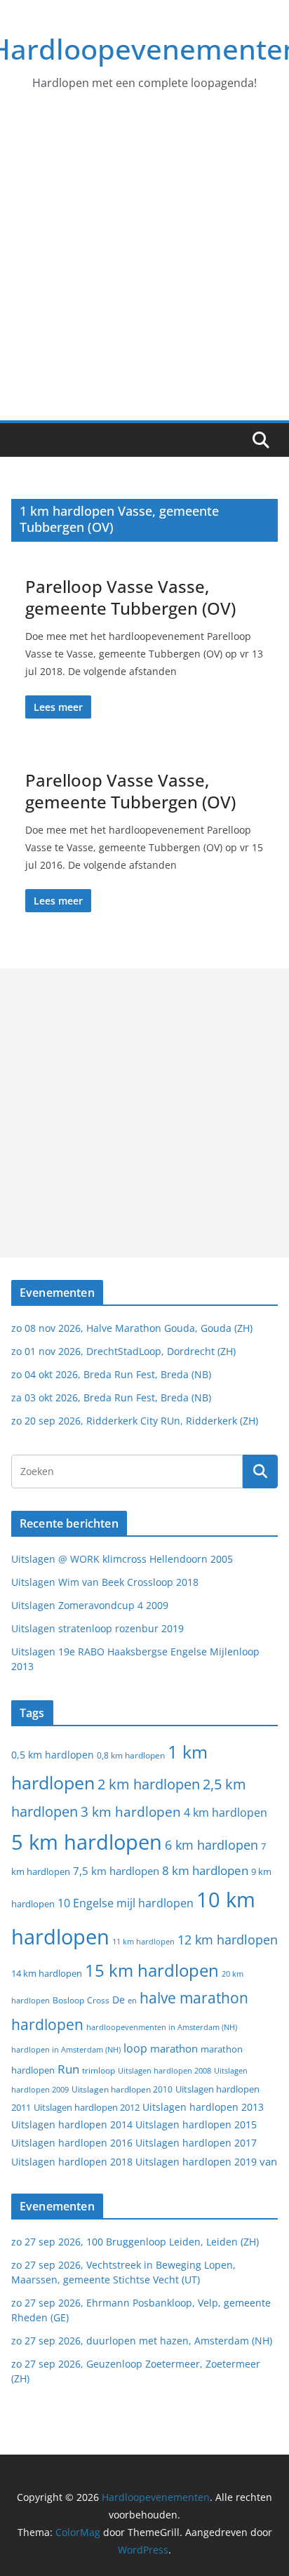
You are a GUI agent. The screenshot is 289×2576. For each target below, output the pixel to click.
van (268, 2161)
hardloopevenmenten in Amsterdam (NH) (162, 2027)
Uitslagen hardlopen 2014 (72, 2124)
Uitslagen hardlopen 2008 (164, 2070)
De (119, 2000)
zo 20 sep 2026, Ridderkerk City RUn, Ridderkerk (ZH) (135, 1421)
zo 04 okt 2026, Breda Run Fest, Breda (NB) (111, 1374)
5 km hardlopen (87, 1842)
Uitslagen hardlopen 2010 (122, 2089)
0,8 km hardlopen (131, 1755)
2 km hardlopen (149, 1784)
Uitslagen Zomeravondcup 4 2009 (90, 1605)
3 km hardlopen (131, 1811)
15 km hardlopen (152, 1970)
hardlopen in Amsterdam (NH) (66, 2050)
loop (135, 2048)
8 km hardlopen (205, 1870)
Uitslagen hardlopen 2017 (196, 2143)
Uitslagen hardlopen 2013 (203, 2107)
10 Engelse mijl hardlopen (126, 1903)
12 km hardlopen (228, 1940)
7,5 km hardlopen (116, 1871)
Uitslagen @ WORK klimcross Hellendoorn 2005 (122, 1559)
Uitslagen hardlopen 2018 (72, 2162)
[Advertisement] (144, 269)
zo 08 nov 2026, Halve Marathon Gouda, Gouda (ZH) (132, 1328)
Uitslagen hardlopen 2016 (72, 2143)
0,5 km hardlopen (53, 1755)
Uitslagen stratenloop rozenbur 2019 (98, 1628)
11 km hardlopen (143, 1941)
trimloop (99, 2070)
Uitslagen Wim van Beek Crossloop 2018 (105, 1582)
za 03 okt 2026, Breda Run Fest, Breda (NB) (111, 1397)
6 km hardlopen (211, 1845)
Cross (98, 2000)
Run (68, 2069)
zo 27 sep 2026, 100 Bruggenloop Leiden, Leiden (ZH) (135, 2242)
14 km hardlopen (47, 1973)
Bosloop (68, 2000)
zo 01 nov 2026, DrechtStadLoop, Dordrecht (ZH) (123, 1351)
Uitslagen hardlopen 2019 (196, 2162)
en (132, 2000)
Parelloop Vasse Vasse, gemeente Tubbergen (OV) (130, 597)
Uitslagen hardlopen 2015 (196, 2124)
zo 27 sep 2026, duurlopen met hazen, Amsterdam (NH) (142, 2341)
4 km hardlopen (226, 1813)
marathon (174, 2048)
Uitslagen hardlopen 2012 (87, 2107)
